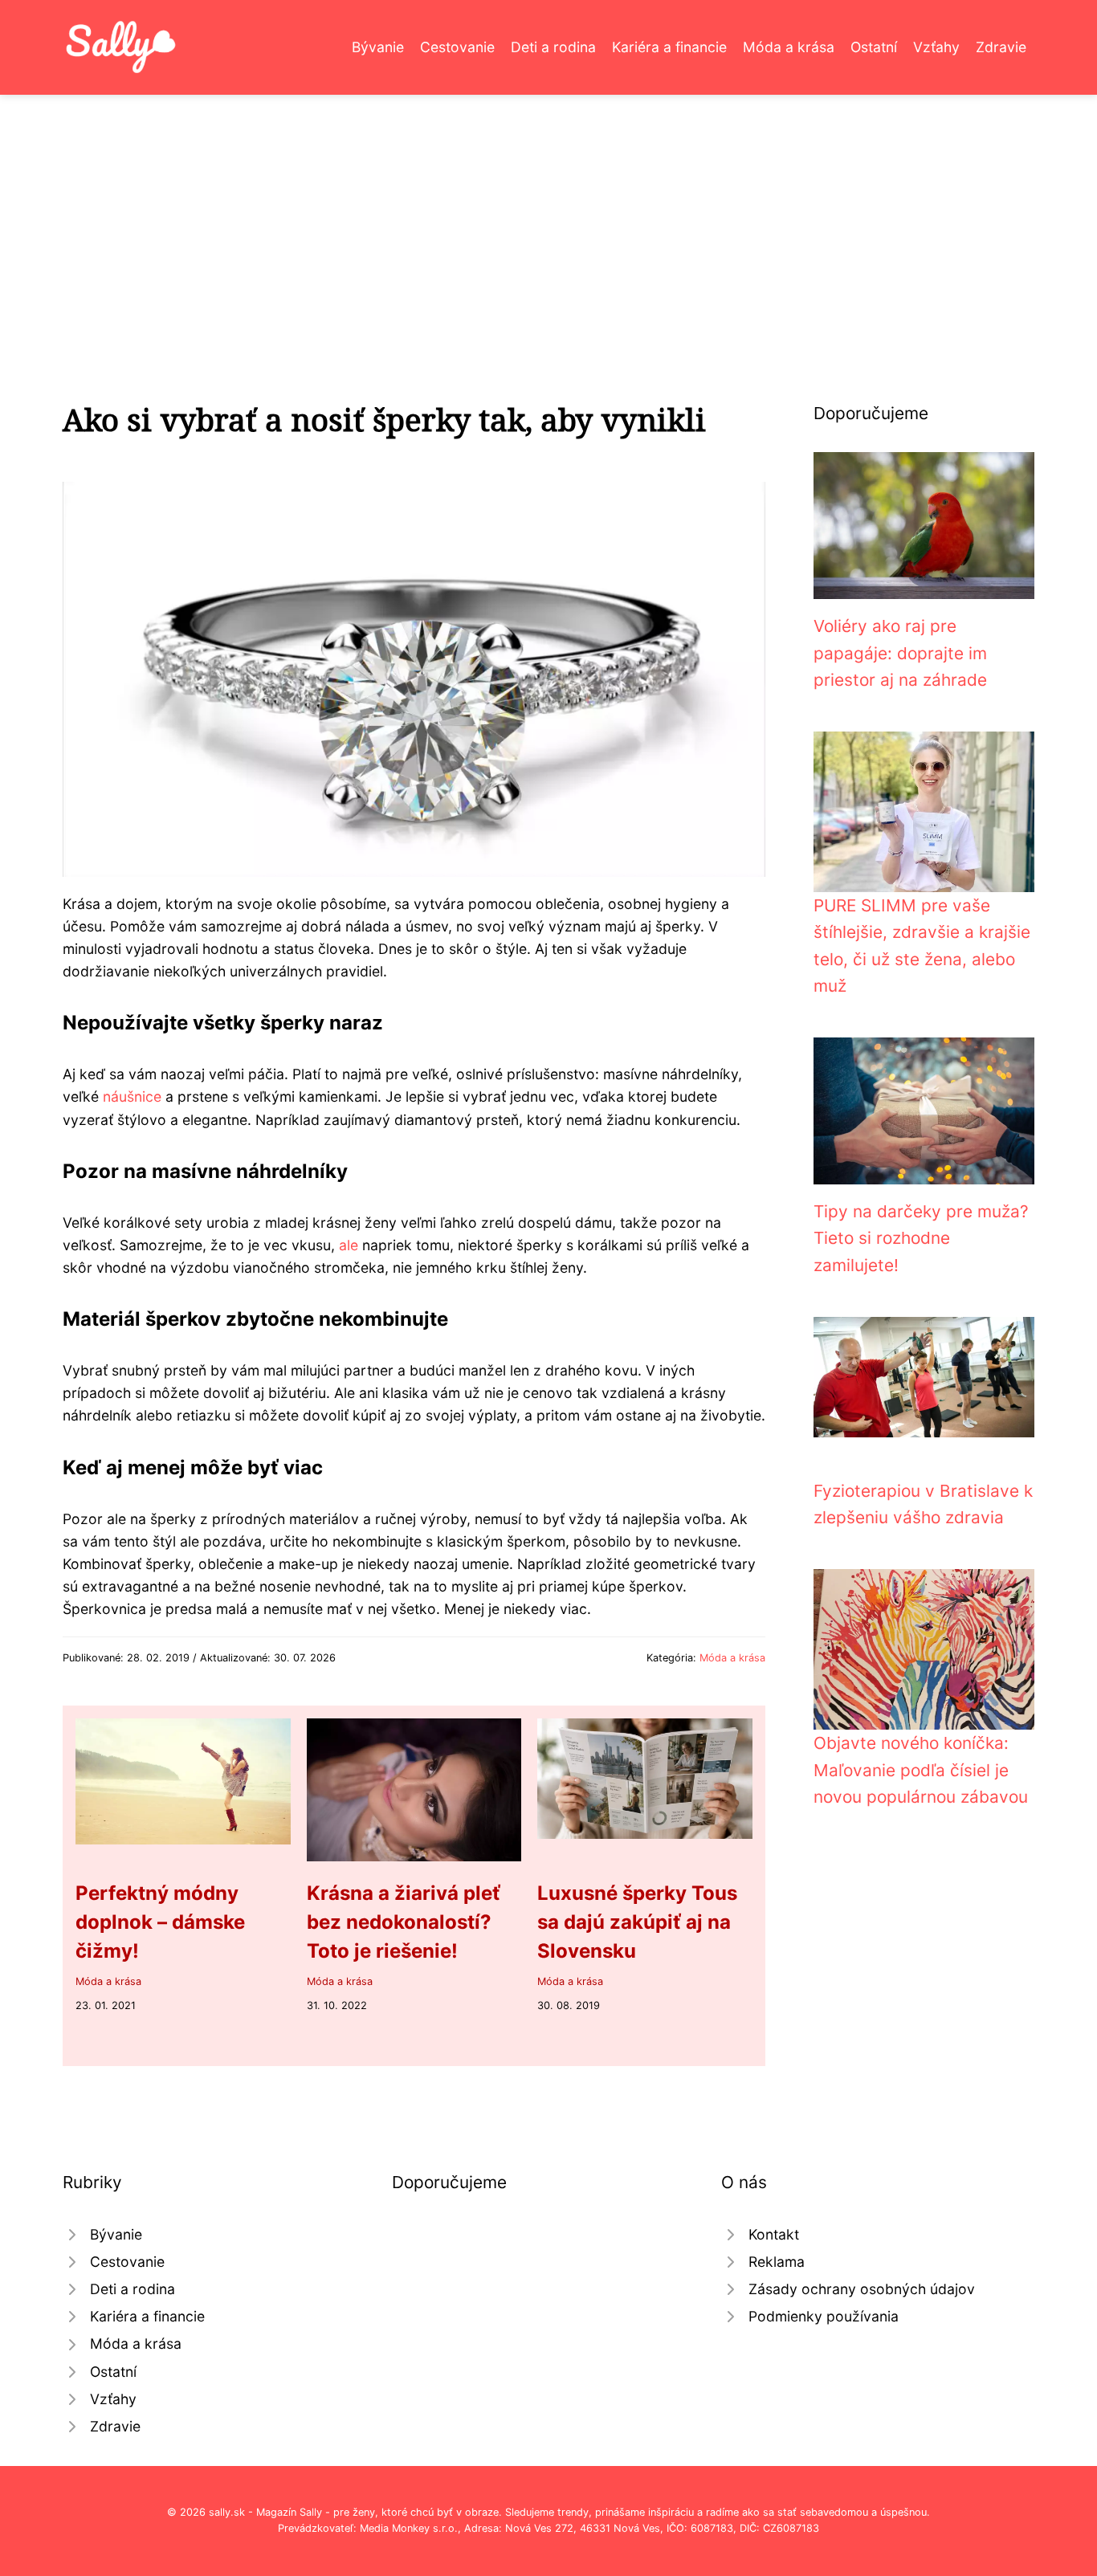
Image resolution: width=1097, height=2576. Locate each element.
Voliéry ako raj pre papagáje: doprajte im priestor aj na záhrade (900, 653)
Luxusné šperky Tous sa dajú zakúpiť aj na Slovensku (637, 1922)
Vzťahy (936, 47)
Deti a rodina (553, 47)
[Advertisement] (548, 215)
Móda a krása (789, 47)
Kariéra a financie (669, 47)
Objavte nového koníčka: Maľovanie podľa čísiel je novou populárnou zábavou (921, 1770)
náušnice (132, 1096)
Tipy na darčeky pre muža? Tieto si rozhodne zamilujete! (921, 1238)
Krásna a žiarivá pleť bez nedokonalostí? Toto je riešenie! (404, 1922)
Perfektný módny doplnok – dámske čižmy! (160, 1922)
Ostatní (874, 47)
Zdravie (1001, 47)
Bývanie (378, 47)
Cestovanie (457, 47)
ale (349, 1245)
